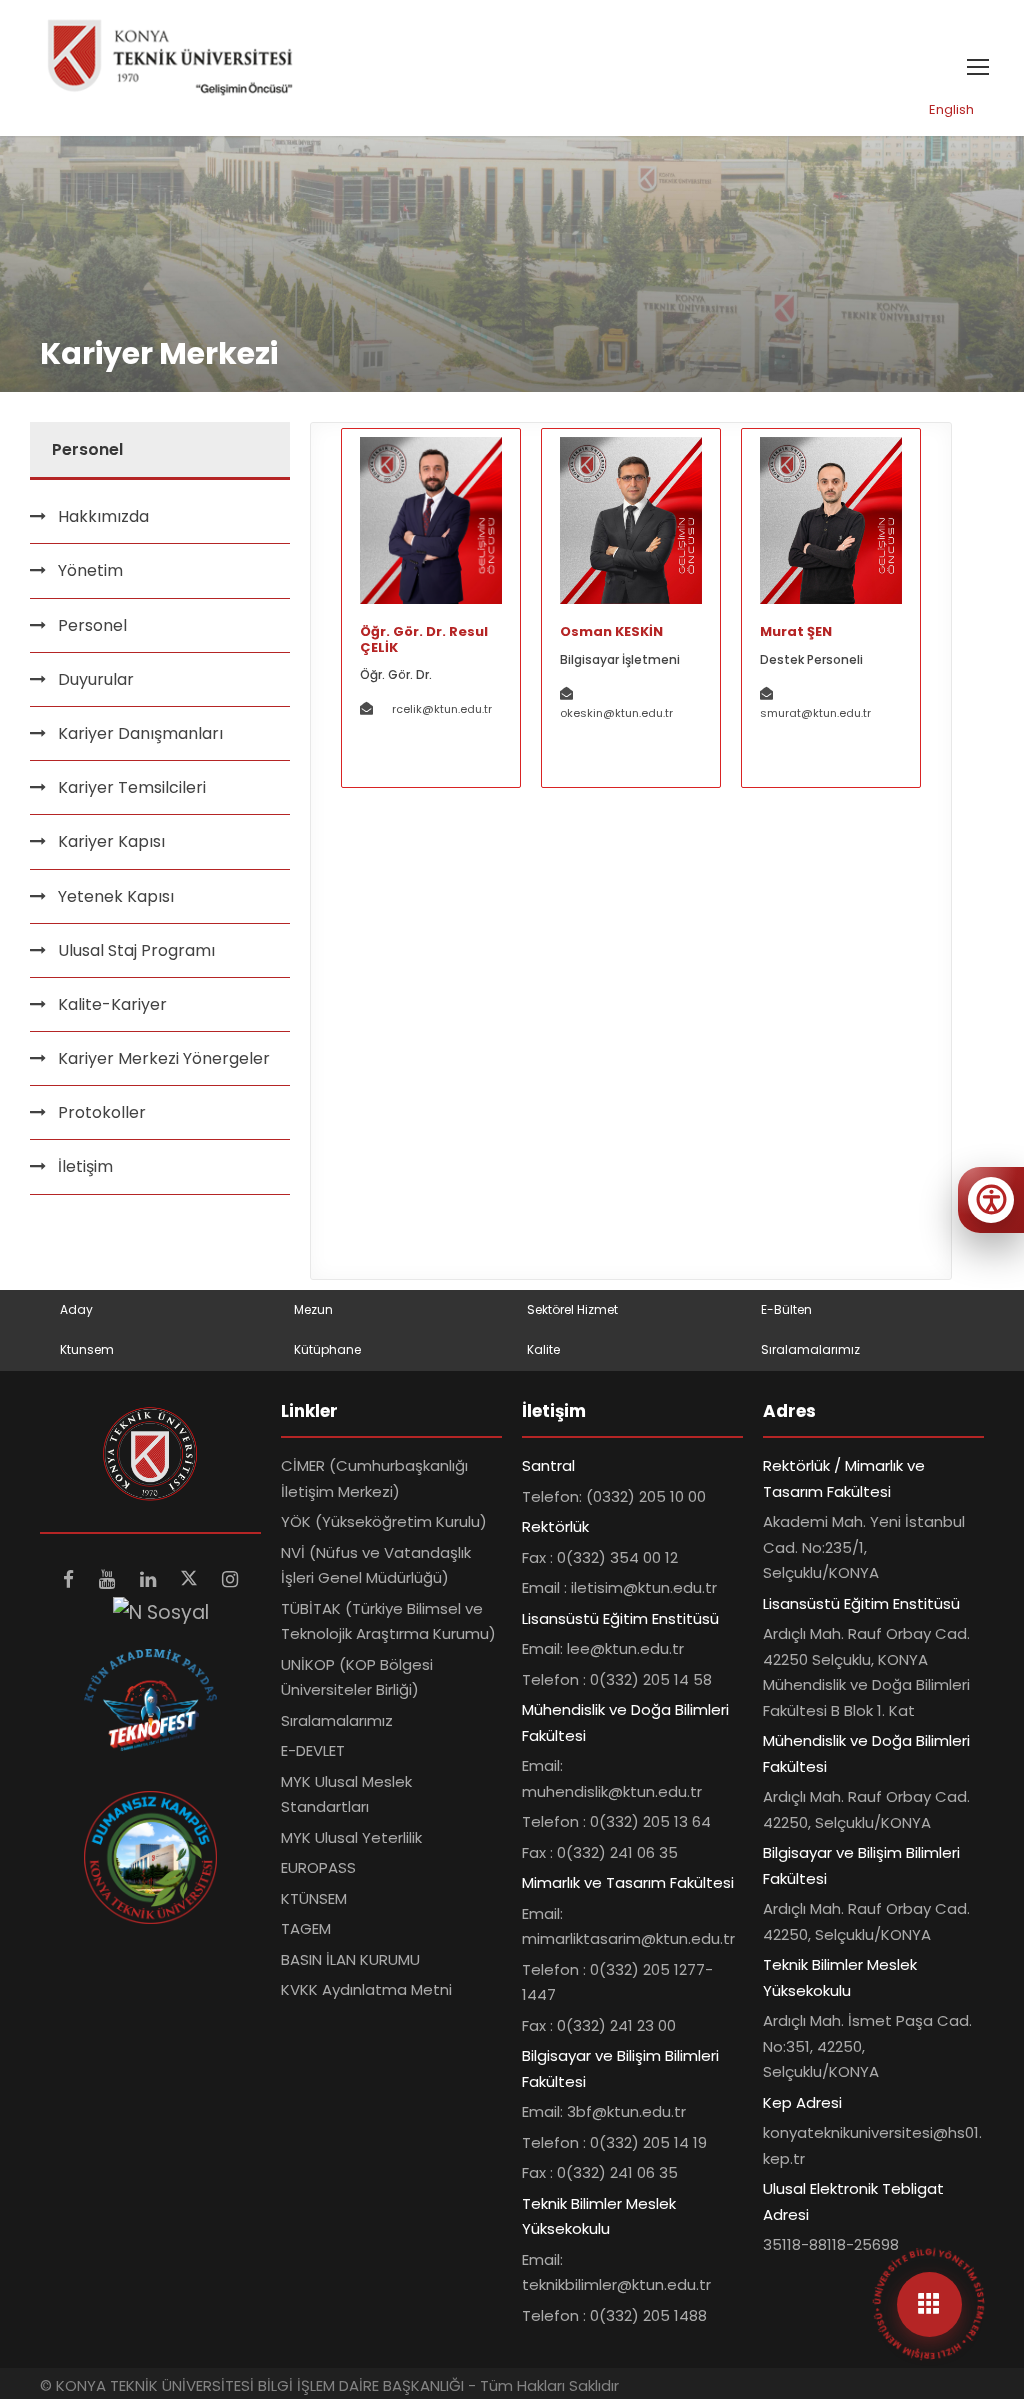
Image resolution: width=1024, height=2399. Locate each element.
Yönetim (90, 570)
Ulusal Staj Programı (136, 950)
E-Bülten (786, 1309)
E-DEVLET (313, 1750)
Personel (92, 625)
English (951, 109)
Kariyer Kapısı (111, 841)
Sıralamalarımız (810, 1349)
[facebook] (71, 1579)
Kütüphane (327, 1349)
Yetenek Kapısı (116, 896)
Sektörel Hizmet (572, 1309)
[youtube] (109, 1579)
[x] (191, 1579)
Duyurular (96, 679)
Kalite (543, 1349)
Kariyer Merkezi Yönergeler (164, 1058)
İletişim (85, 1166)
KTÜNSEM (314, 1898)
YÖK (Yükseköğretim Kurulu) (384, 1521)
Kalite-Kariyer (112, 1004)
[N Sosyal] (161, 1611)
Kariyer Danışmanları (140, 733)
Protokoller (102, 1112)
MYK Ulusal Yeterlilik (351, 1837)
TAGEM (306, 1928)
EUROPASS (318, 1867)
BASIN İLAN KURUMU (350, 1959)
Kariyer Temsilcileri (132, 787)
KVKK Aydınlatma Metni (366, 1989)
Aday (76, 1309)
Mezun (313, 1309)
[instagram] (230, 1579)
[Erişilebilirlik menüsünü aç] (991, 1200)
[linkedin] (150, 1579)
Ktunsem (87, 1349)
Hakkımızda (103, 516)
